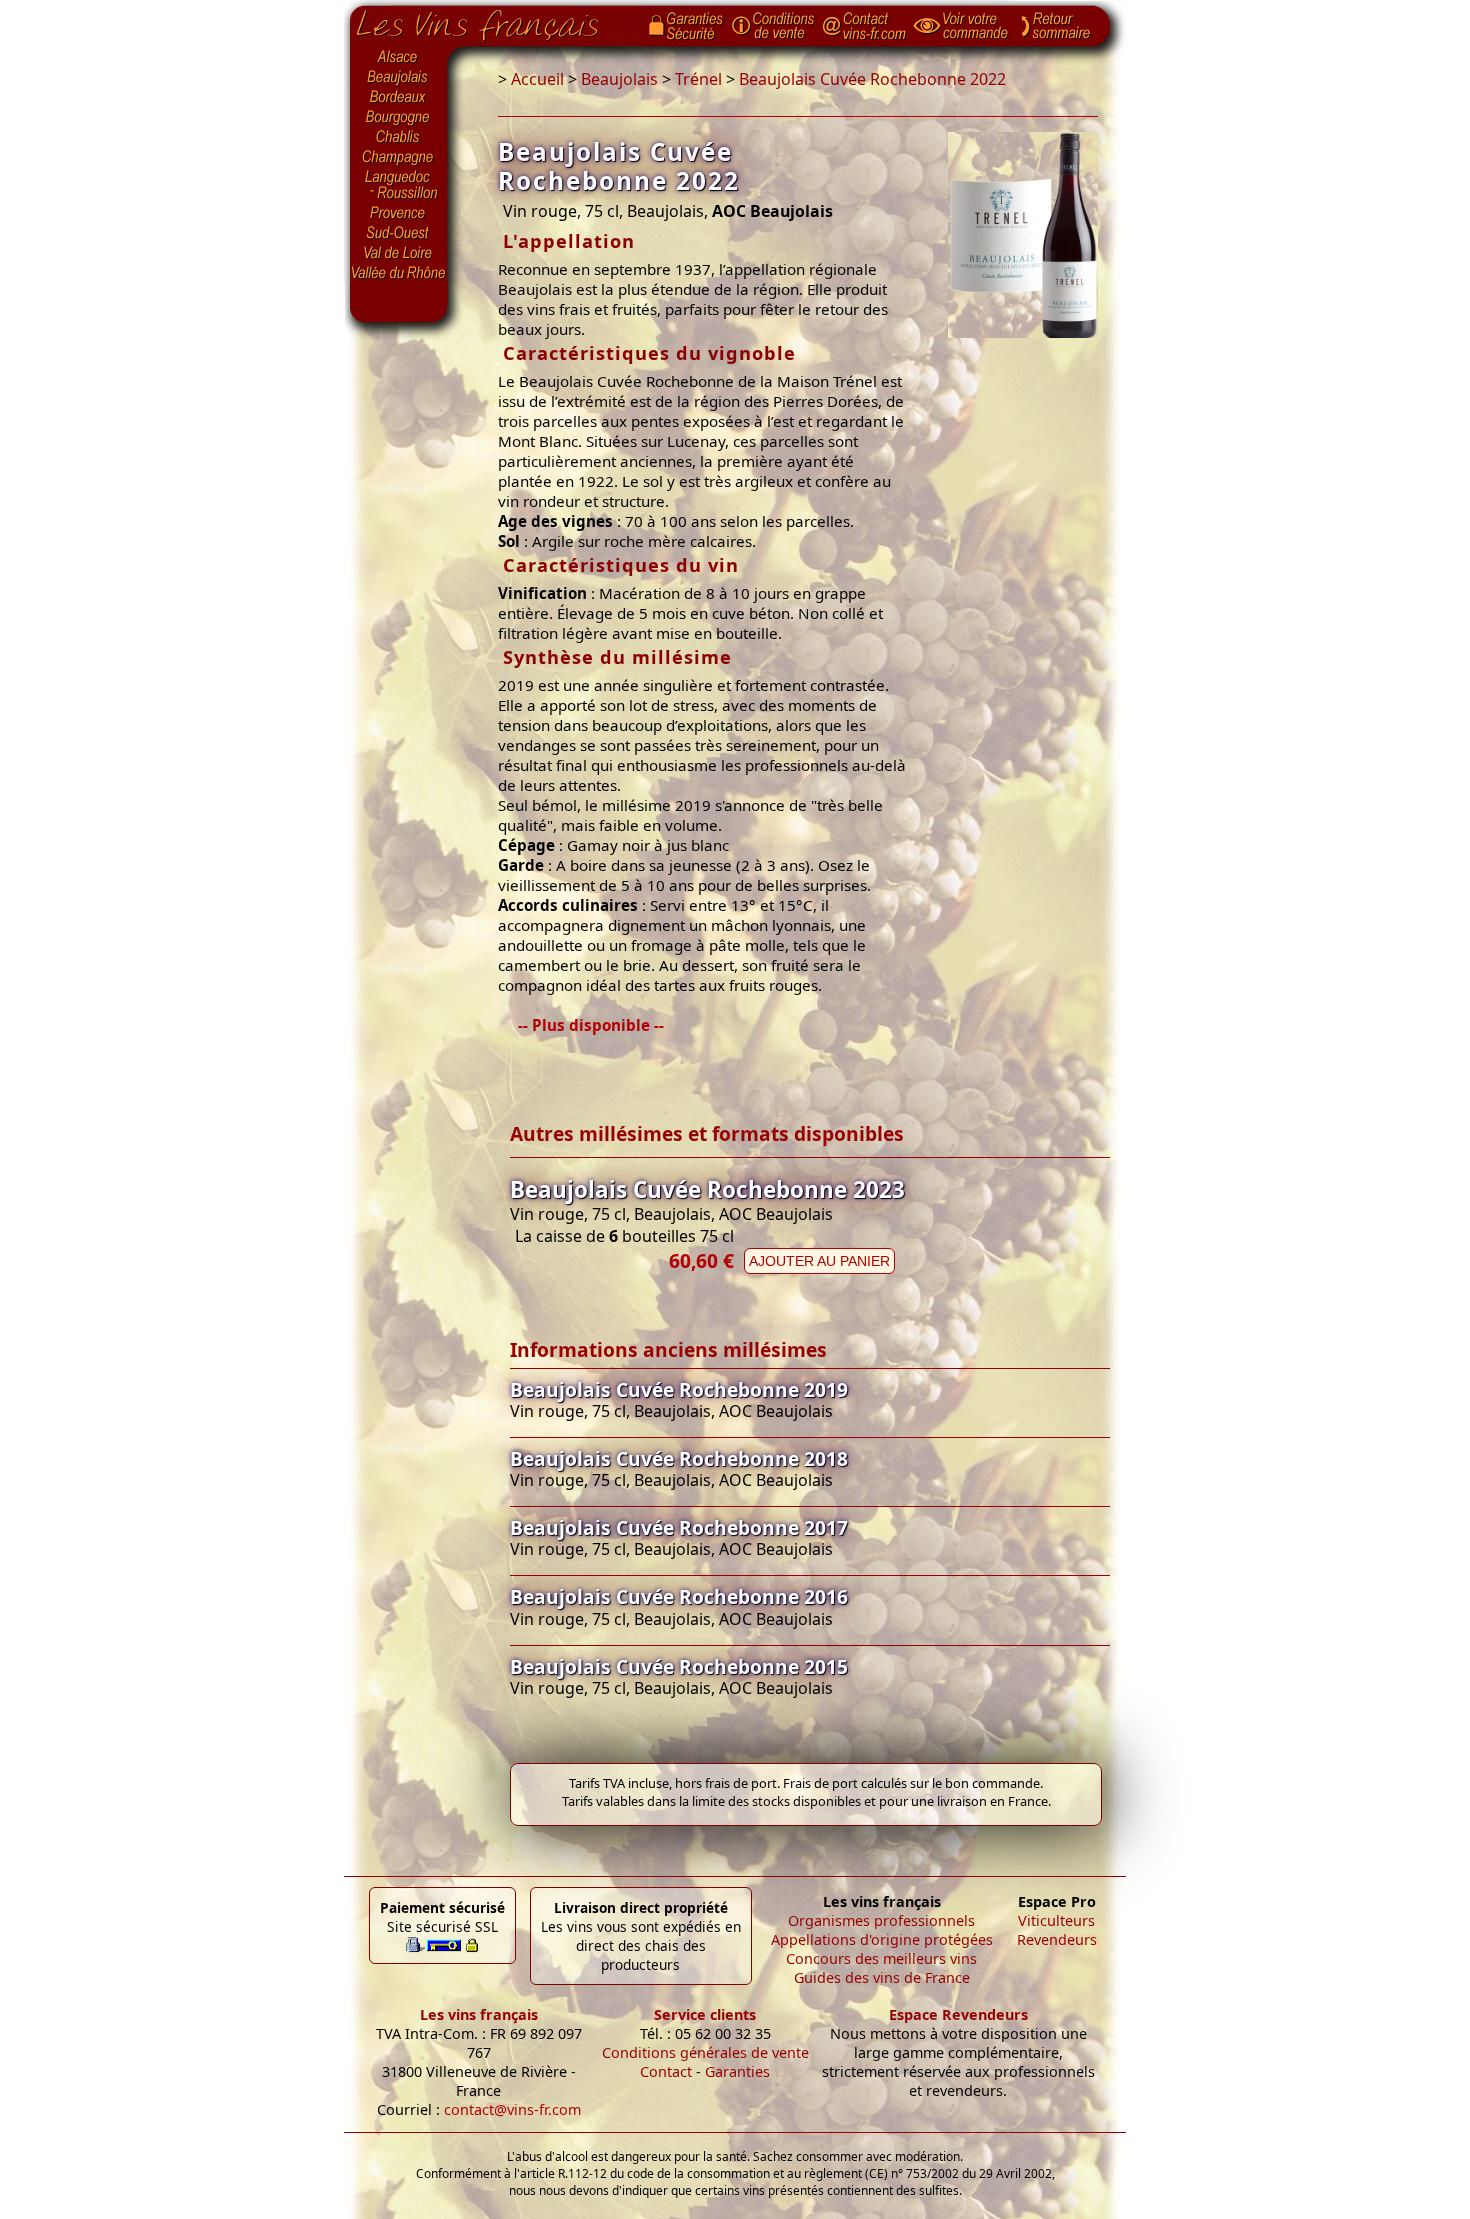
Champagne (399, 158)
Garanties (737, 2071)
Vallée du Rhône (399, 273)
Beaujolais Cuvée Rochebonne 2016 (679, 1596)
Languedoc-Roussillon (399, 185)
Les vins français (479, 2014)
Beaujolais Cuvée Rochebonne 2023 (707, 1189)
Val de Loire (399, 253)
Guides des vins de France (882, 1977)
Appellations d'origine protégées (882, 1939)
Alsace (399, 57)
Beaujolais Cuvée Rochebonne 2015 (679, 1666)
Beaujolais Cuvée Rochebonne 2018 (679, 1458)
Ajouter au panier (819, 1261)
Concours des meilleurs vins (881, 1958)
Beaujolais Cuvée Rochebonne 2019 (679, 1389)
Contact (666, 2071)
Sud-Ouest (399, 233)
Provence (399, 213)
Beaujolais (399, 77)
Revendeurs (1057, 1939)
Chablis (399, 138)
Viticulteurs (1056, 1920)
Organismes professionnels (881, 1920)
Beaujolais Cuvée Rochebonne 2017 (679, 1527)
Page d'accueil (492, 21)
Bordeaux (399, 98)
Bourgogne (399, 118)
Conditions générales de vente (705, 2052)
